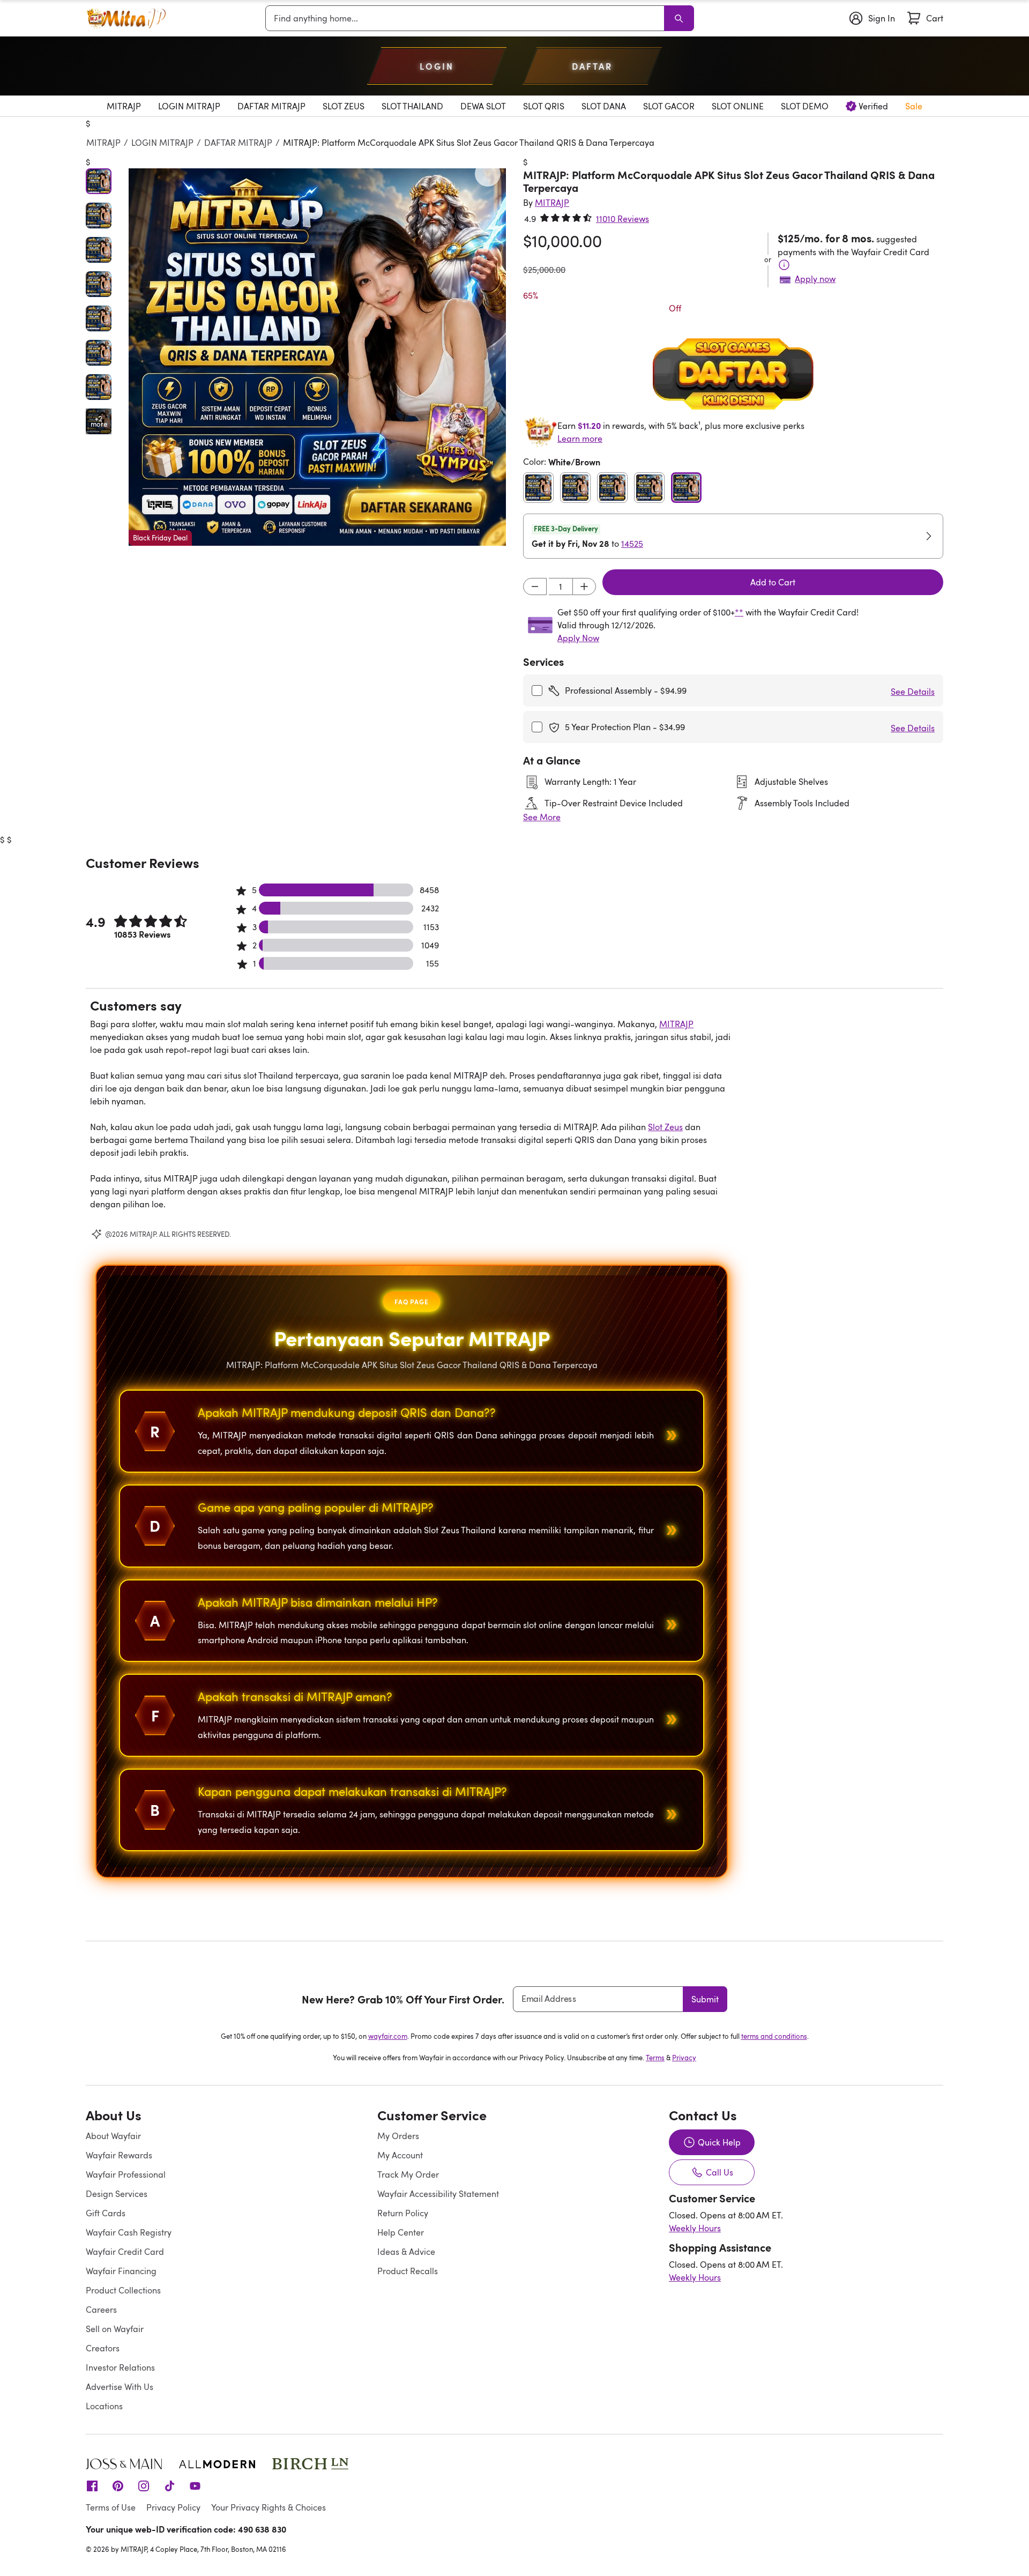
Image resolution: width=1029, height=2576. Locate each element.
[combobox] (467, 18)
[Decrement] (535, 587)
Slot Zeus (665, 1127)
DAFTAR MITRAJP (238, 143)
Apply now (815, 279)
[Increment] (584, 587)
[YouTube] (195, 2485)
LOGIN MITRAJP (162, 143)
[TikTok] (169, 2485)
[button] (317, 357)
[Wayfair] (126, 18)
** (739, 612)
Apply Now (578, 638)
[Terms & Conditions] (784, 265)
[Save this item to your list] (488, 174)
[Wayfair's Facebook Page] (92, 2485)
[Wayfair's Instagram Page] (144, 2485)
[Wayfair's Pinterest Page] (118, 2485)
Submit (705, 1999)
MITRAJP (103, 143)
